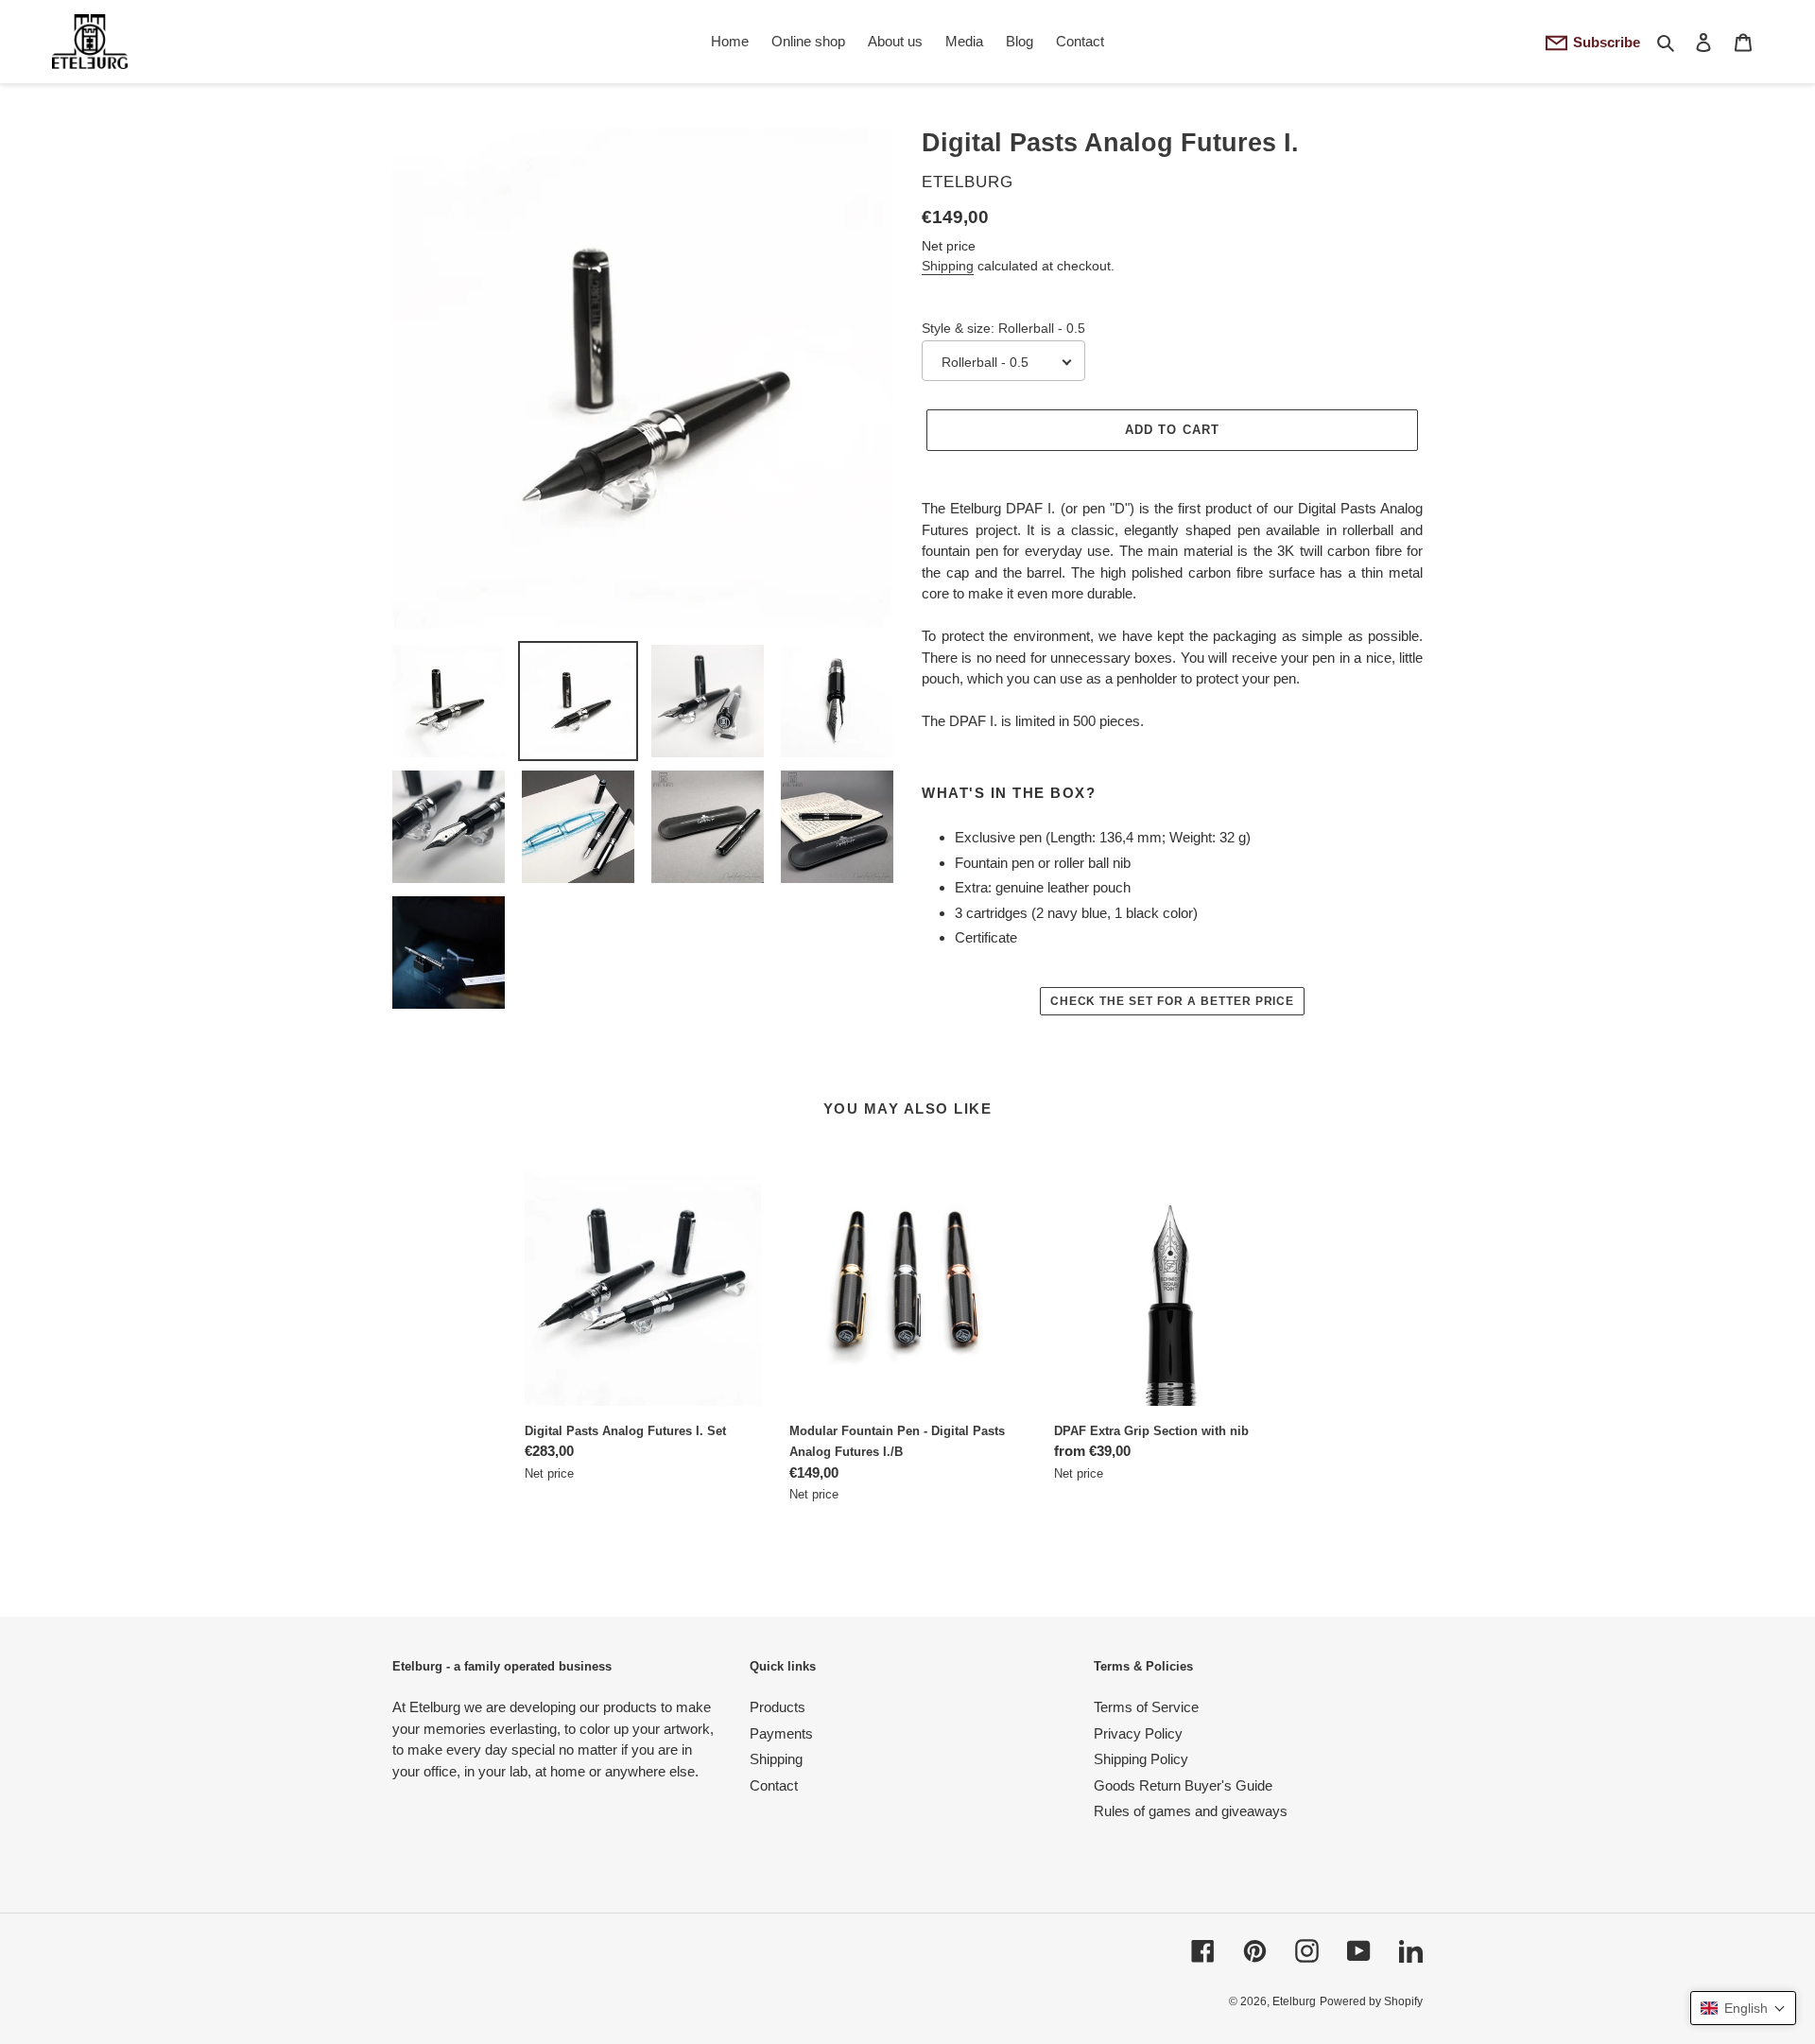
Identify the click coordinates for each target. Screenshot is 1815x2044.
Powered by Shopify (1371, 2001)
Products (778, 1707)
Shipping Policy (1141, 1759)
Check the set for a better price (1173, 1001)
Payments (781, 1733)
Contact (774, 1785)
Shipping (948, 266)
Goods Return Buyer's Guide (1183, 1785)
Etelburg (1294, 2001)
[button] (1743, 2008)
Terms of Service (1146, 1707)
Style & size (1003, 328)
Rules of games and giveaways (1191, 1811)
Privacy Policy (1138, 1733)
